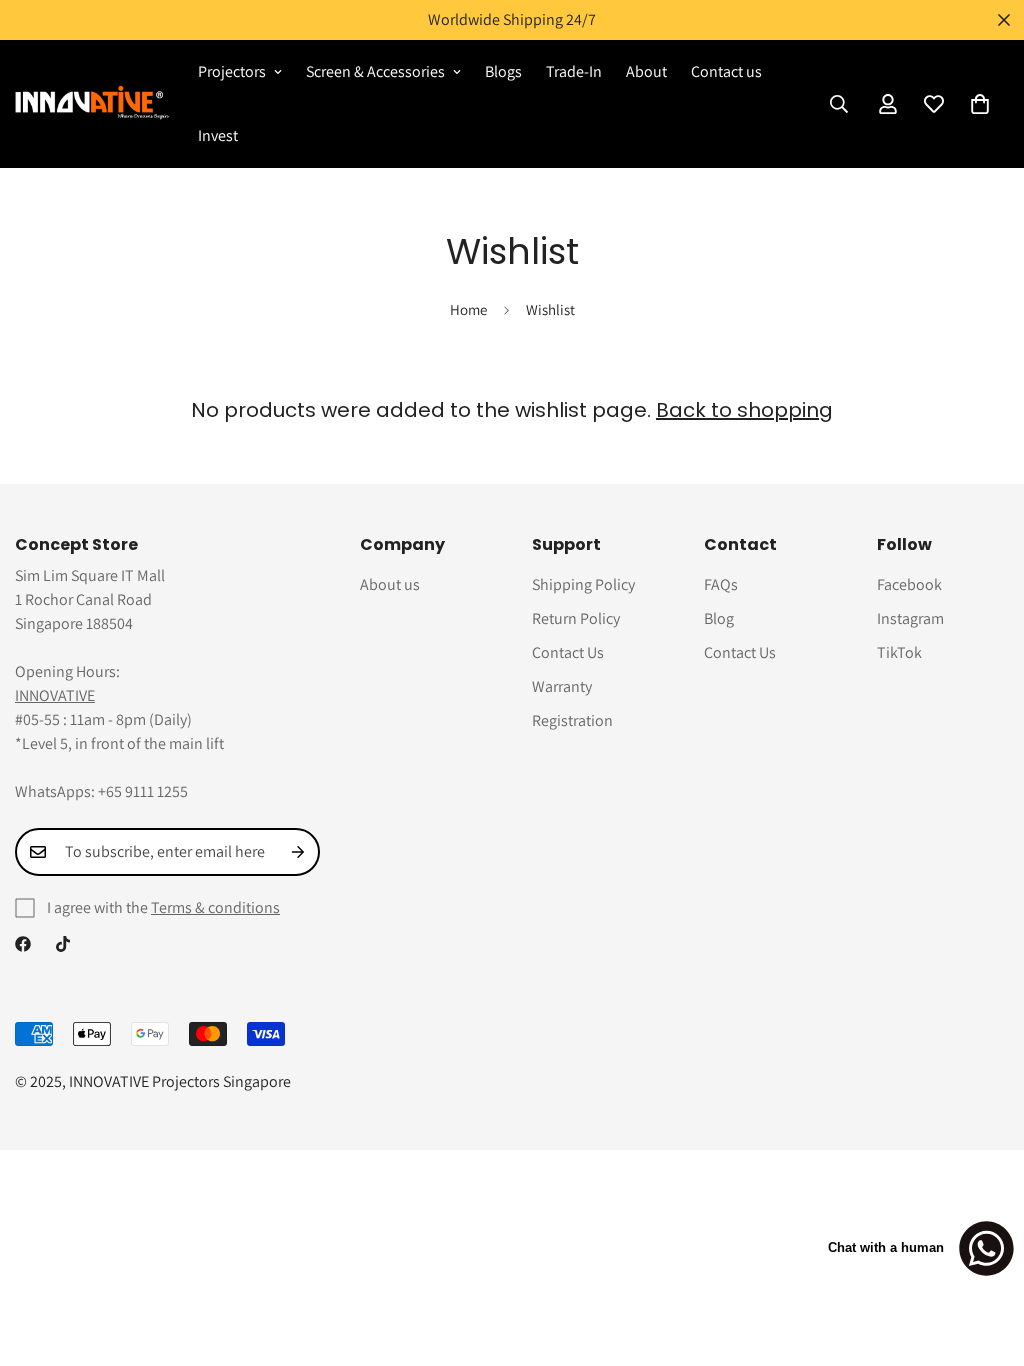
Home (468, 309)
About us (390, 584)
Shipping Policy (583, 584)
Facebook (909, 584)
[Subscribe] (298, 852)
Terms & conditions (215, 907)
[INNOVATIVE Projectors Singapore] (92, 103)
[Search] (839, 104)
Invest (218, 135)
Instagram (910, 618)
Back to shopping (744, 410)
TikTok (899, 652)
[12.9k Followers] (23, 944)
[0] (980, 104)
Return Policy (576, 618)
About (646, 71)
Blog (719, 618)
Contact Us (568, 652)
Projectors (232, 71)
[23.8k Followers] (63, 944)
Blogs (503, 71)
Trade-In (574, 71)
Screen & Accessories (375, 71)
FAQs (721, 584)
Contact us (726, 71)
